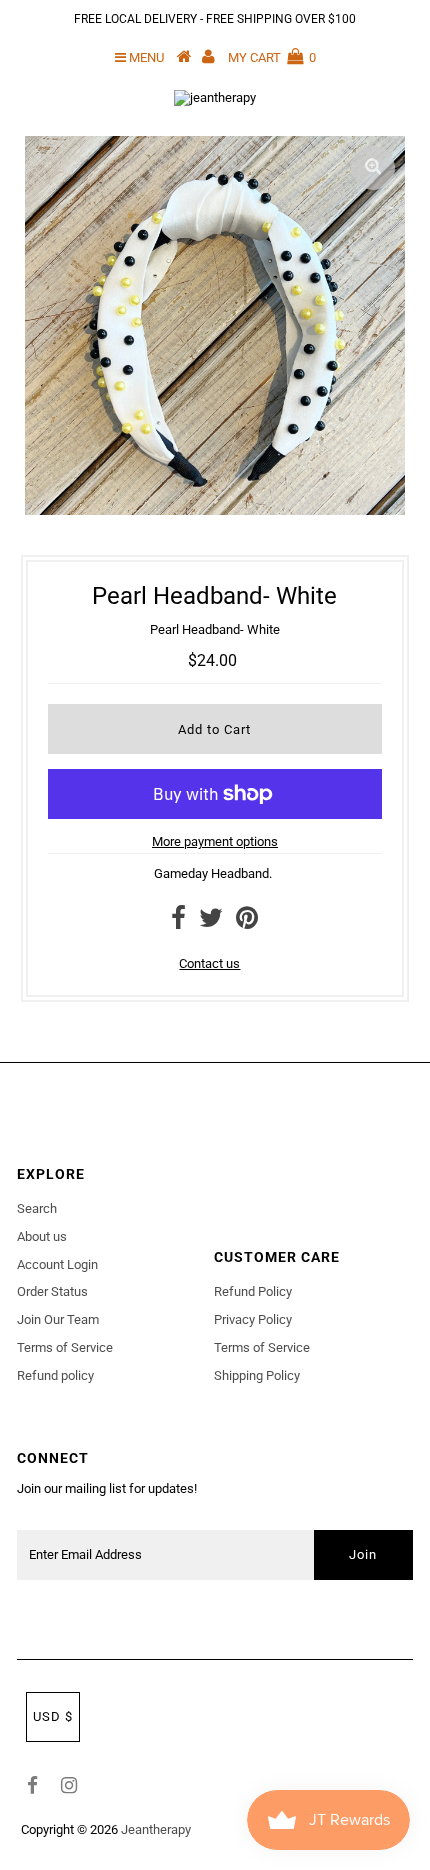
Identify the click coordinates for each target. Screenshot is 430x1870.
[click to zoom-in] (373, 168)
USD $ (53, 1716)
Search (37, 1208)
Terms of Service (65, 1347)
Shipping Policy (257, 1375)
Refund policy (55, 1375)
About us (42, 1236)
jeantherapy (156, 1829)
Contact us (209, 963)
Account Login (57, 1264)
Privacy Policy (253, 1319)
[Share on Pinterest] (247, 922)
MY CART (272, 57)
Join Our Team (58, 1319)
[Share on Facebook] (178, 922)
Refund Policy (253, 1291)
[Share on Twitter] (211, 922)
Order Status (52, 1291)
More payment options (215, 841)
